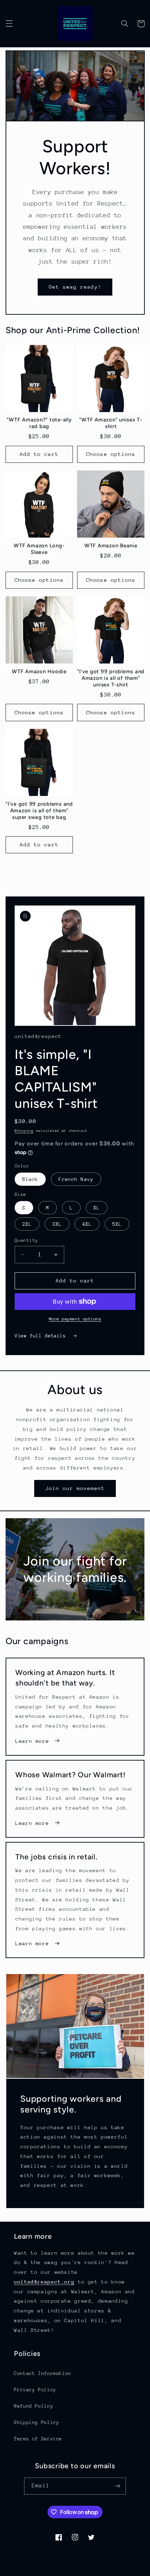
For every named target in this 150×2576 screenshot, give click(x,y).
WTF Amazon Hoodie (39, 671)
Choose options (111, 454)
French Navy (76, 1179)
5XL (117, 1224)
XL (97, 1208)
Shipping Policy (36, 2422)
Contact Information (43, 2373)
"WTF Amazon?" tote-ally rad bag (39, 423)
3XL (57, 1224)
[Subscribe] (117, 2486)
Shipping (24, 1131)
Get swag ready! (75, 287)
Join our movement (75, 1488)
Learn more (32, 1741)
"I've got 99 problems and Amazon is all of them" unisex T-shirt (111, 678)
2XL (27, 1224)
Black (30, 1179)
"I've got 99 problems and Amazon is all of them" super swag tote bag (39, 811)
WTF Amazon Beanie (111, 546)
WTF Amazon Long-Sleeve (39, 549)
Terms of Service (38, 2439)
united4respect (60, 2573)
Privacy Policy (35, 2390)
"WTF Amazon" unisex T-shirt (111, 423)
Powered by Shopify (106, 2573)
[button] (9, 24)
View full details (42, 1336)
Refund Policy (33, 2406)
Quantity (26, 1240)
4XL (87, 1224)
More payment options (75, 1319)
